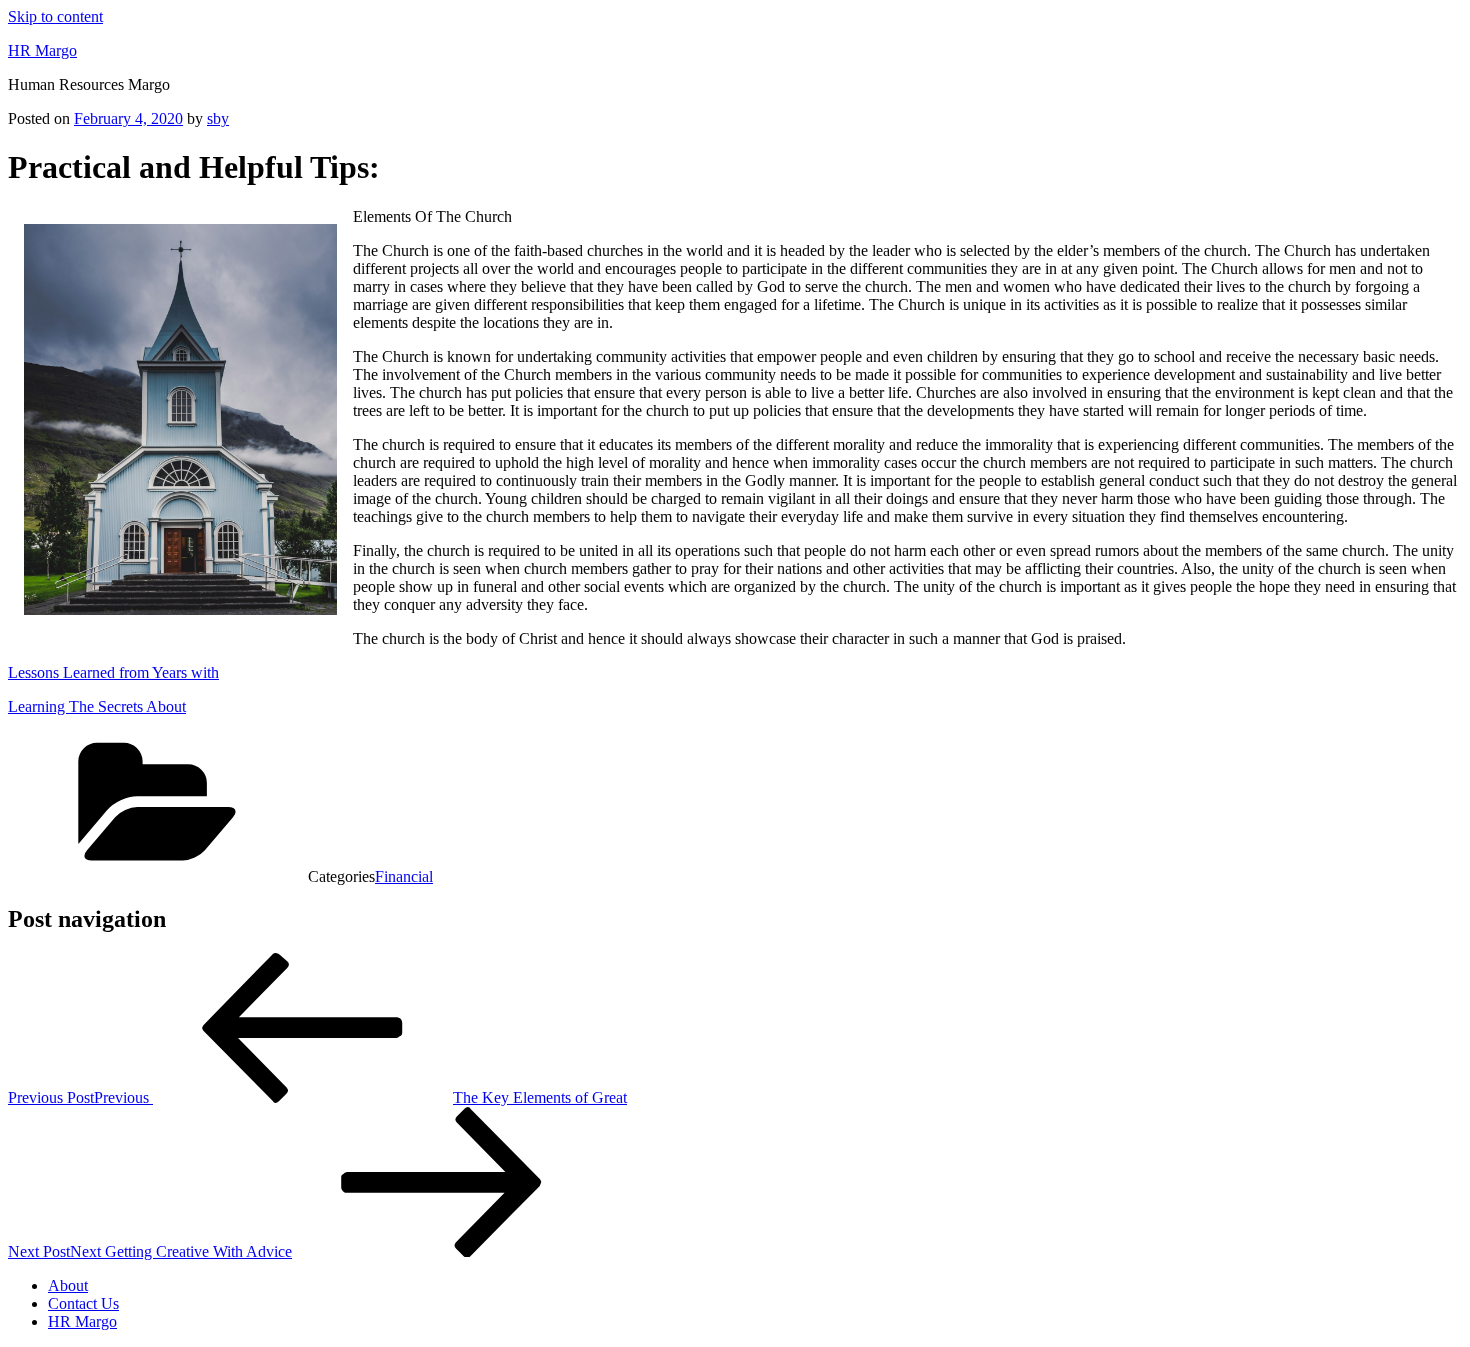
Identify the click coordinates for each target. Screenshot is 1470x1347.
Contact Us (83, 1303)
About (68, 1285)
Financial (404, 876)
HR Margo (42, 50)
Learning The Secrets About (97, 706)
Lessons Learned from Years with (113, 672)
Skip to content (55, 16)
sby (218, 118)
